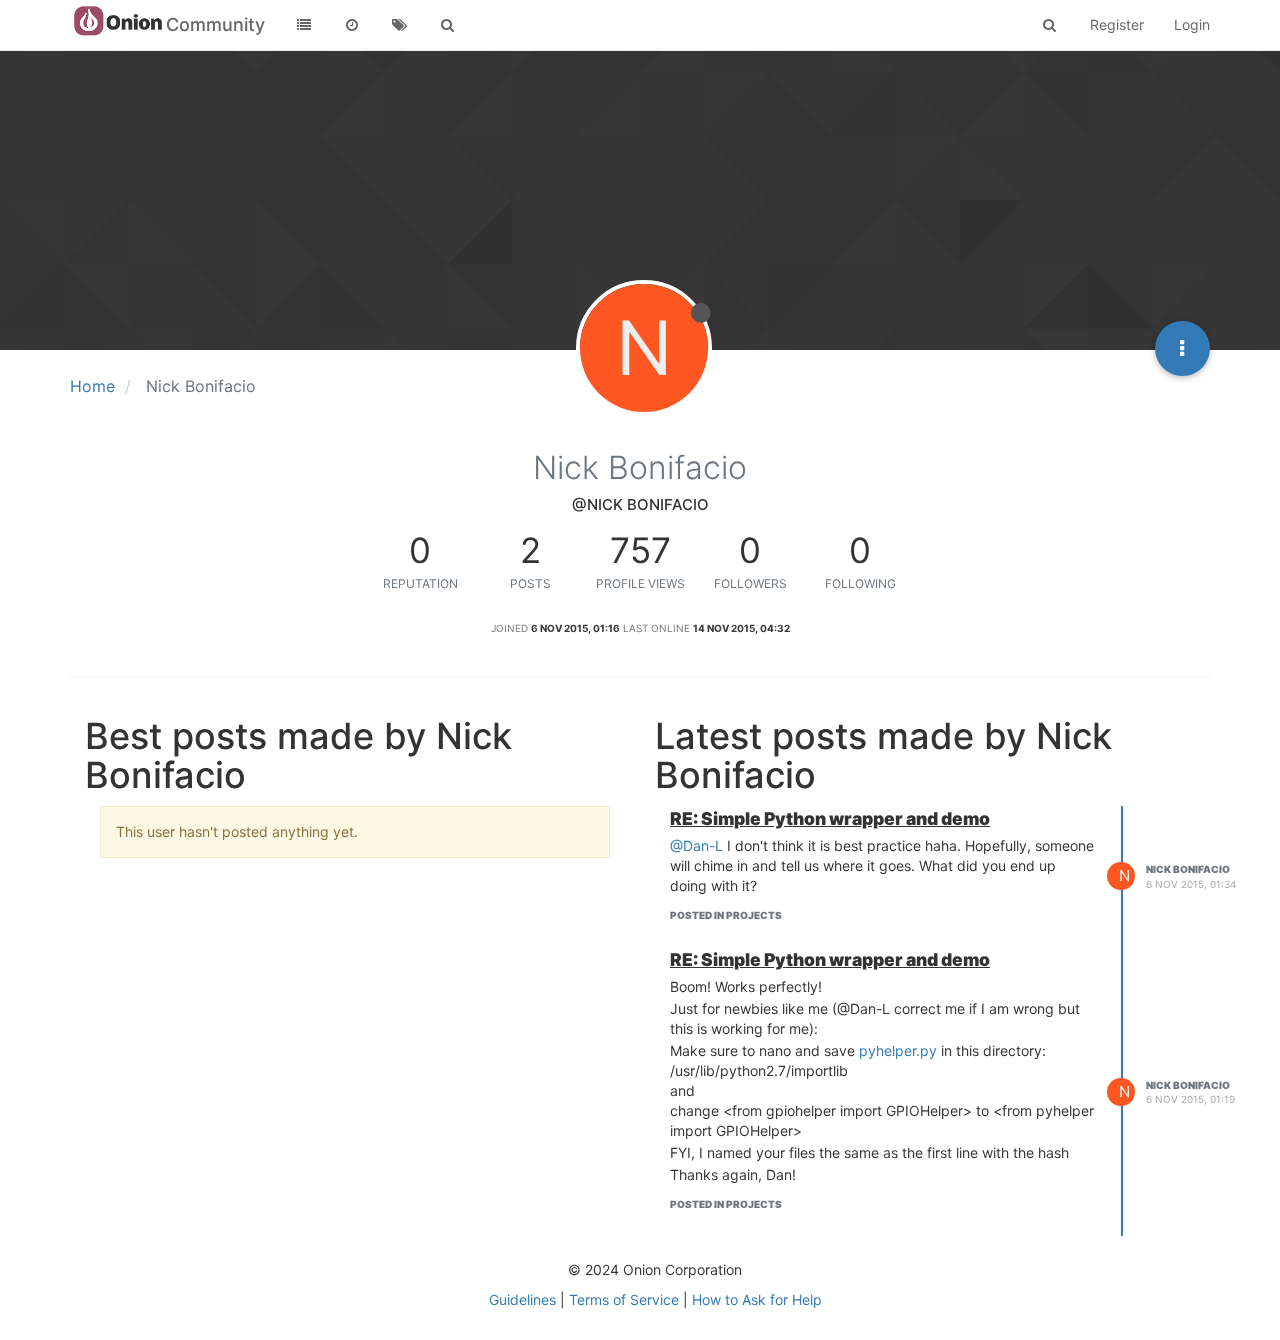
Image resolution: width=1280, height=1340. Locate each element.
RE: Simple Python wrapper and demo (830, 818)
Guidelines (522, 1299)
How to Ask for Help (757, 1299)
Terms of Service (624, 1299)
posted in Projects (726, 915)
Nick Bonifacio (1188, 869)
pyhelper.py (898, 1050)
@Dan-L (696, 845)
